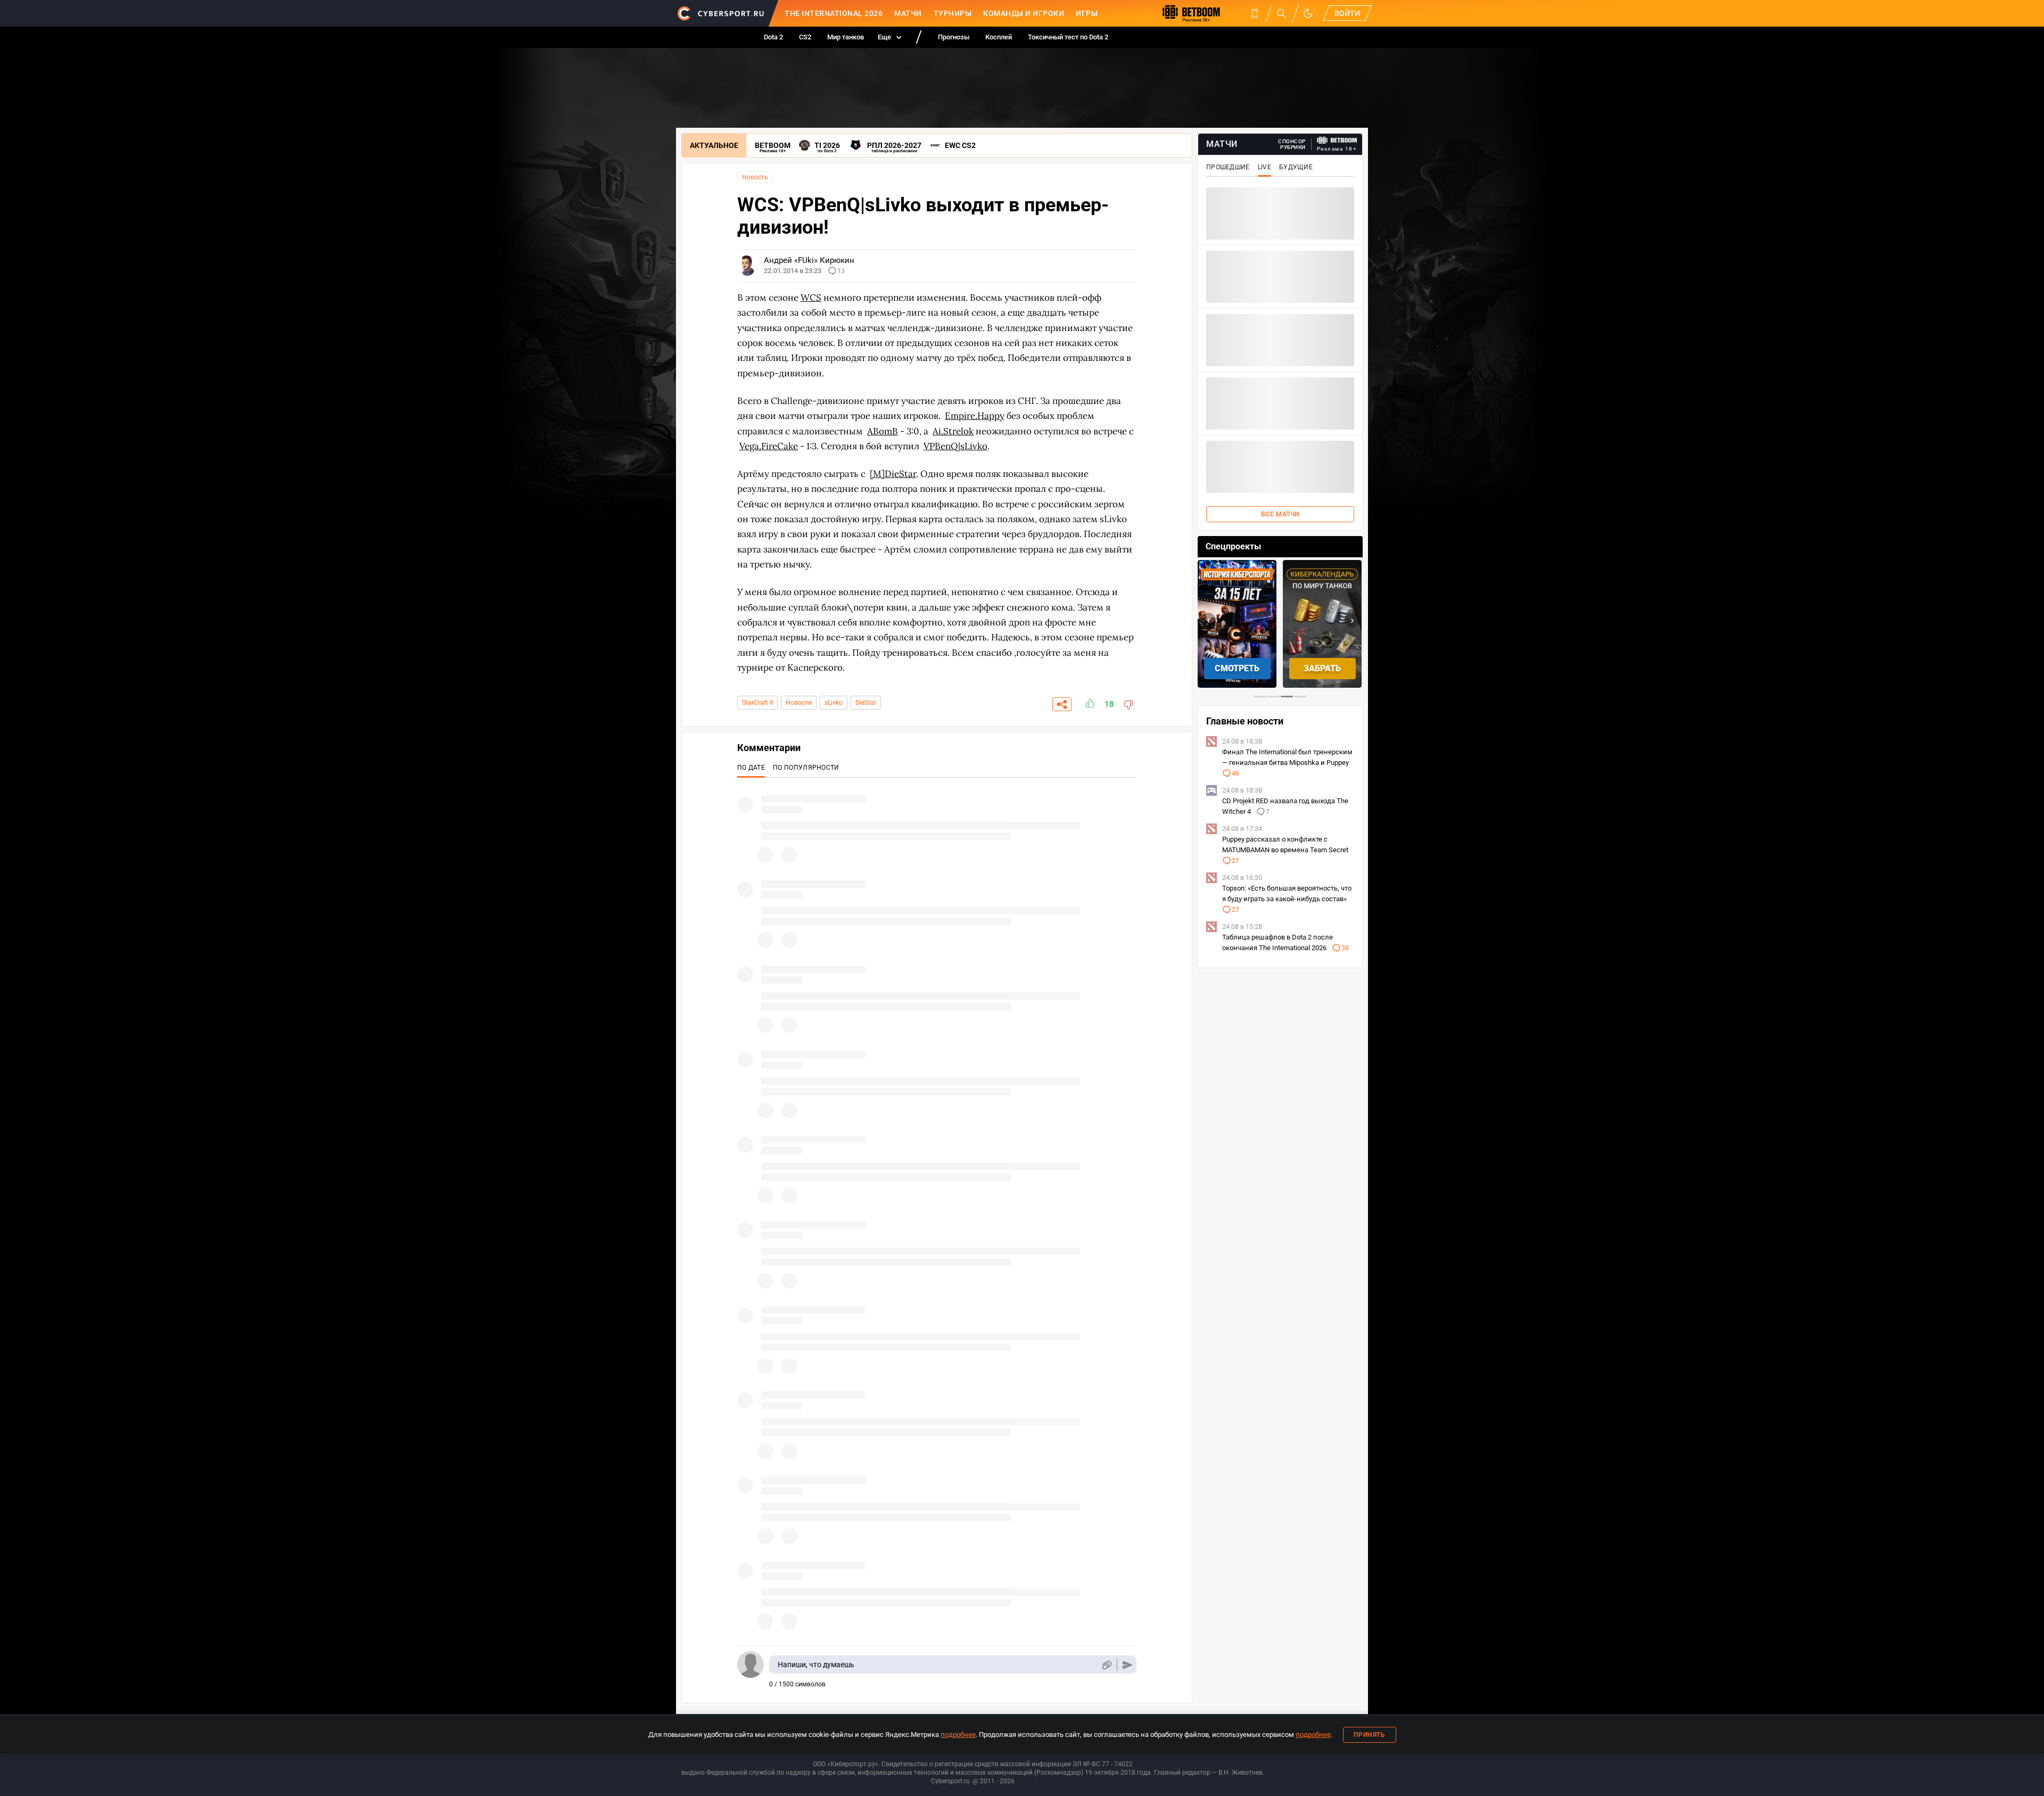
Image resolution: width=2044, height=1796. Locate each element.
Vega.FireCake (769, 446)
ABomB (883, 431)
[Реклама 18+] (1337, 140)
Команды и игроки (1024, 13)
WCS (811, 298)
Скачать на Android (1322, 668)
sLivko (834, 703)
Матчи (908, 13)
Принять (1370, 1735)
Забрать (1237, 668)
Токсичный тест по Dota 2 (1068, 37)
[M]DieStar (893, 474)
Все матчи (1280, 514)
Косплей (999, 37)
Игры (1087, 13)
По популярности (806, 768)
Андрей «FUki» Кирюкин (809, 260)
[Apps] (1255, 13)
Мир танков (846, 37)
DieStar (866, 703)
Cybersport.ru (950, 1781)
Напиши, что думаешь (816, 1665)
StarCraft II (757, 703)
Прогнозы (954, 37)
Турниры (953, 13)
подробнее (958, 1735)
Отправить (1128, 1665)
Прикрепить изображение (1106, 1665)
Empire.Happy (975, 416)
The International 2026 (834, 13)
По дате (751, 768)
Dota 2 (773, 37)
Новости (799, 703)
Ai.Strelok (953, 431)
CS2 (805, 37)
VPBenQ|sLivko (955, 446)
